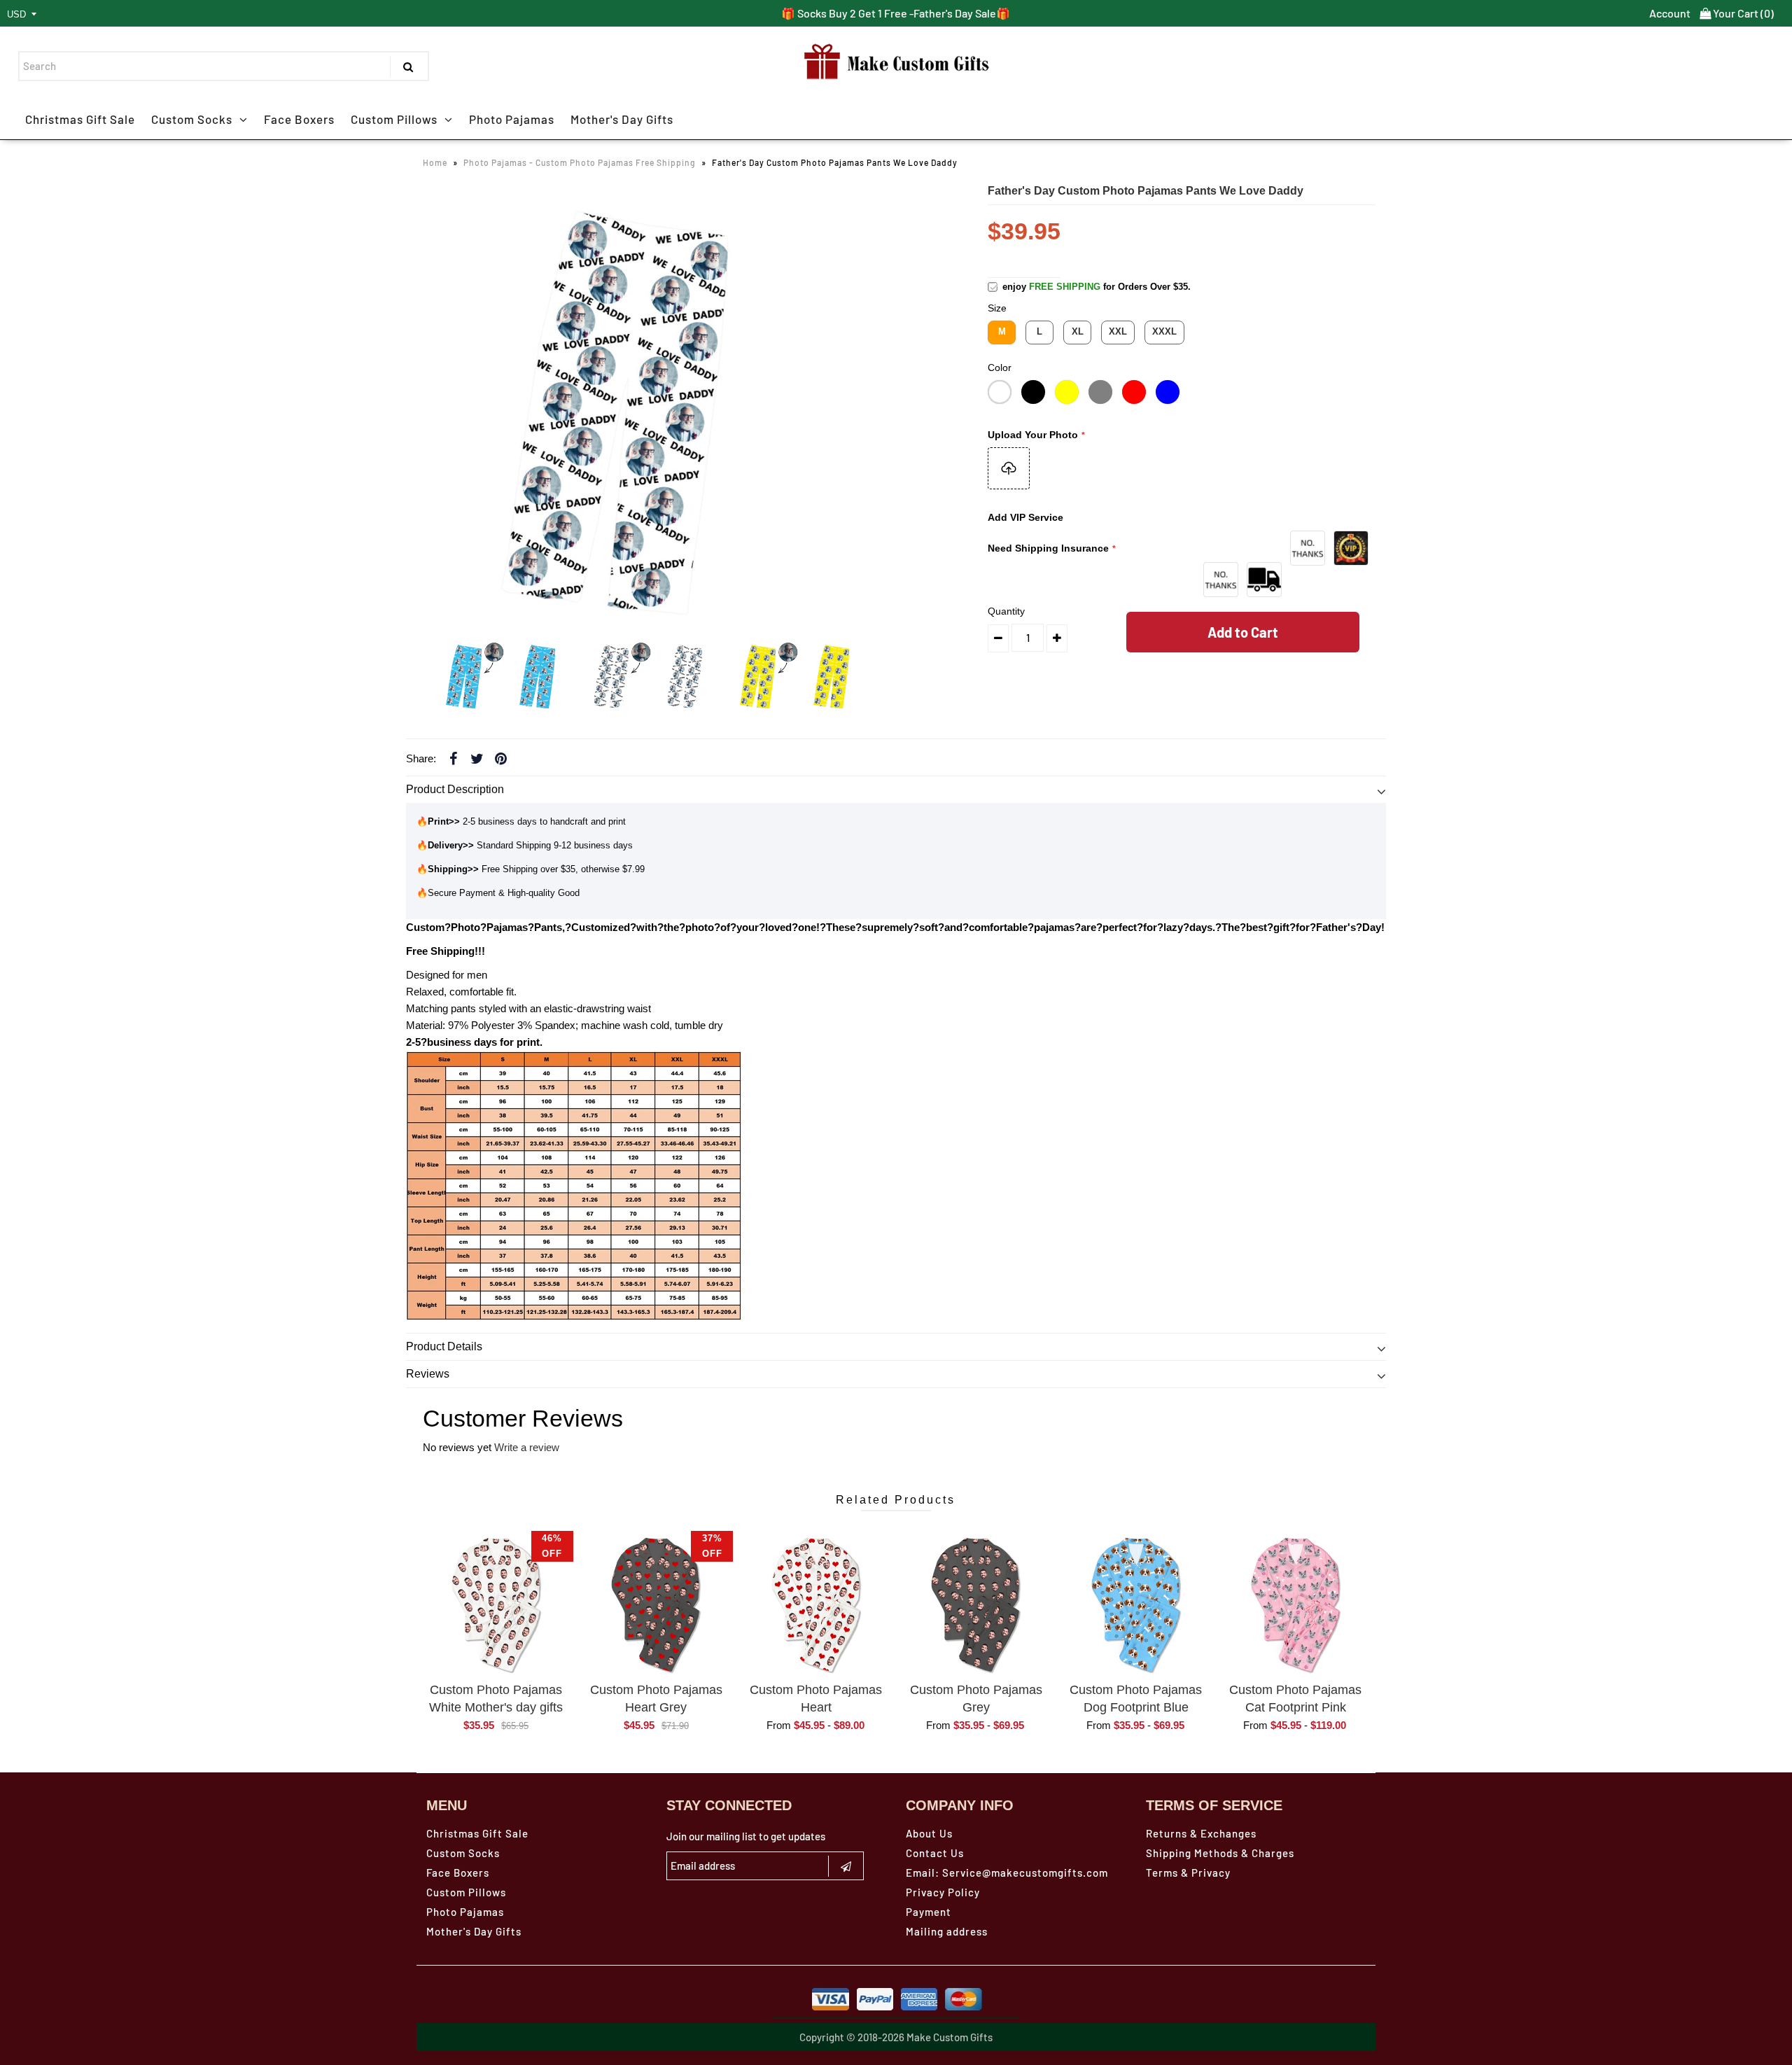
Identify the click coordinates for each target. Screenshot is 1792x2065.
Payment (929, 1912)
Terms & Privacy (1188, 1872)
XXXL (1164, 331)
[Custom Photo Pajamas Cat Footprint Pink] (1296, 1604)
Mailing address (947, 1931)
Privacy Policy (943, 1892)
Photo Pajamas (512, 119)
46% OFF (552, 1546)
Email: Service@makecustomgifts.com (1007, 1872)
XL (1078, 331)
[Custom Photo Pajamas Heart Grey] (656, 1604)
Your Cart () (1742, 13)
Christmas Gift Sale (80, 119)
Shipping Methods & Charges (1220, 1853)
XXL (1118, 331)
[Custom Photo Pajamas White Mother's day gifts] (496, 1604)
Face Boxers (299, 119)
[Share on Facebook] (453, 758)
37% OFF (712, 1546)
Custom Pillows (394, 119)
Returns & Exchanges (1201, 1833)
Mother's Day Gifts (622, 119)
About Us (929, 1833)
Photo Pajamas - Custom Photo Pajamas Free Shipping (580, 162)
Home (435, 162)
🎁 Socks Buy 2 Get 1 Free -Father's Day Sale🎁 (896, 13)
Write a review (527, 1447)
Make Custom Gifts (950, 2037)
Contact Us (935, 1853)
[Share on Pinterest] (500, 758)
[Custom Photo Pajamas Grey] (976, 1604)
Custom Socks (192, 119)
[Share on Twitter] (477, 758)
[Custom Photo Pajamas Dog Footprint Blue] (1136, 1604)
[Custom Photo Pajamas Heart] (816, 1604)
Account (1670, 13)
